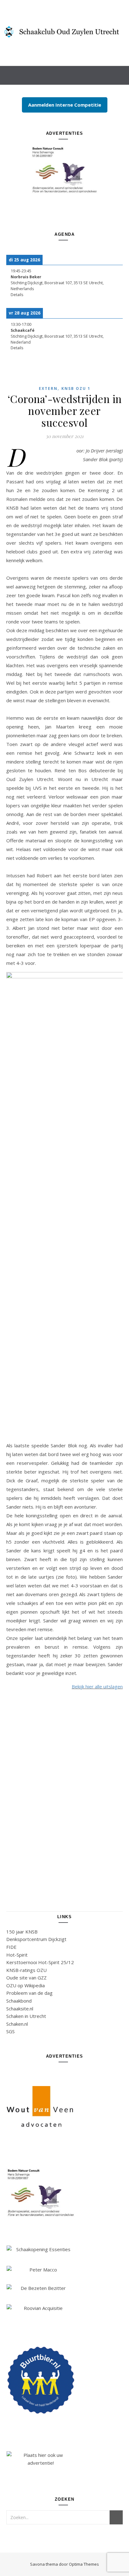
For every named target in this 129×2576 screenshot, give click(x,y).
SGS (10, 2031)
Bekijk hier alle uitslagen (97, 1686)
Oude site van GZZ (26, 1978)
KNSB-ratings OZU (26, 1970)
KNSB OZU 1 (76, 388)
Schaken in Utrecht (26, 2016)
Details (17, 295)
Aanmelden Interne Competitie (65, 105)
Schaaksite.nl (20, 2009)
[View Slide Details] (64, 170)
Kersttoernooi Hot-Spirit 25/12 (40, 1962)
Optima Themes (84, 2564)
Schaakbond (19, 2001)
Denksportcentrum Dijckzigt (36, 1939)
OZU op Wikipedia (26, 1985)
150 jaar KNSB (22, 1932)
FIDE (11, 1947)
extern (48, 388)
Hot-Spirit (17, 1955)
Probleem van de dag (29, 1993)
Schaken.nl (17, 2024)
